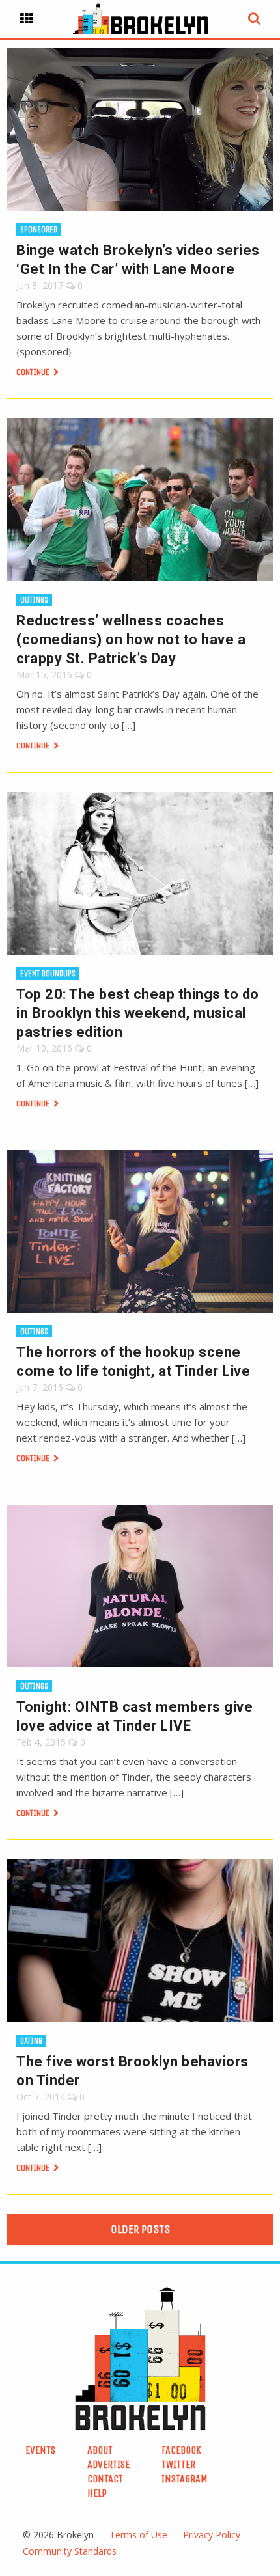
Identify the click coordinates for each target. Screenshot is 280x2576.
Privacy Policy (212, 2535)
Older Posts (140, 2229)
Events (40, 2450)
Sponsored (39, 229)
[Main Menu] (27, 19)
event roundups (48, 973)
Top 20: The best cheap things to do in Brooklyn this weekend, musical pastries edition (138, 1013)
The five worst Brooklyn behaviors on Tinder (133, 2071)
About (100, 2450)
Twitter (178, 2464)
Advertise (108, 2464)
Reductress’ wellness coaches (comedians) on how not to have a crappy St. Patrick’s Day (131, 639)
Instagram (185, 2479)
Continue (34, 372)
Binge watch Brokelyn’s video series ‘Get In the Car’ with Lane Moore (138, 260)
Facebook (181, 2450)
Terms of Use (138, 2535)
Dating (31, 2041)
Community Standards (70, 2551)
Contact (105, 2479)
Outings (34, 600)
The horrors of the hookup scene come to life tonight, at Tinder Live (133, 1362)
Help (97, 2493)
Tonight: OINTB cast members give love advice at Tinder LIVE (134, 1716)
